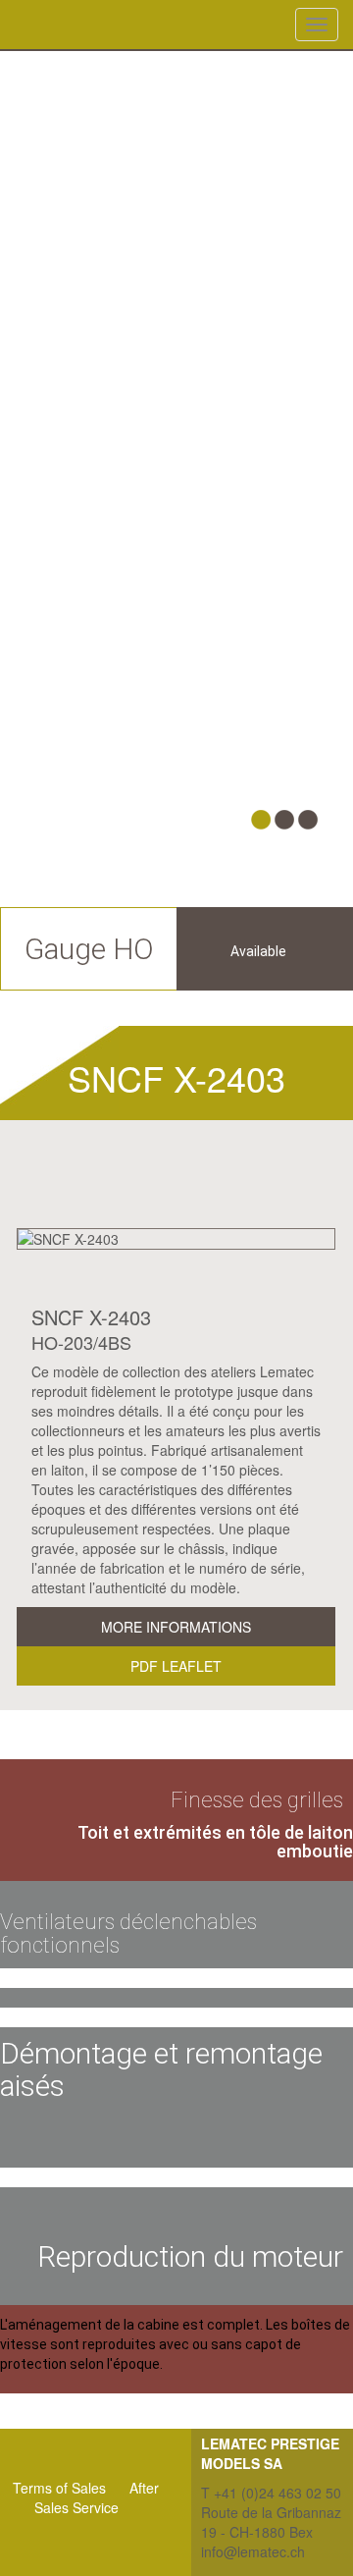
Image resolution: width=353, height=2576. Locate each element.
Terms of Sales (59, 2488)
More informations (176, 1627)
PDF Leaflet (176, 1666)
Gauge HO (89, 949)
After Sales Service (97, 2497)
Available (258, 951)
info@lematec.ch (253, 2551)
